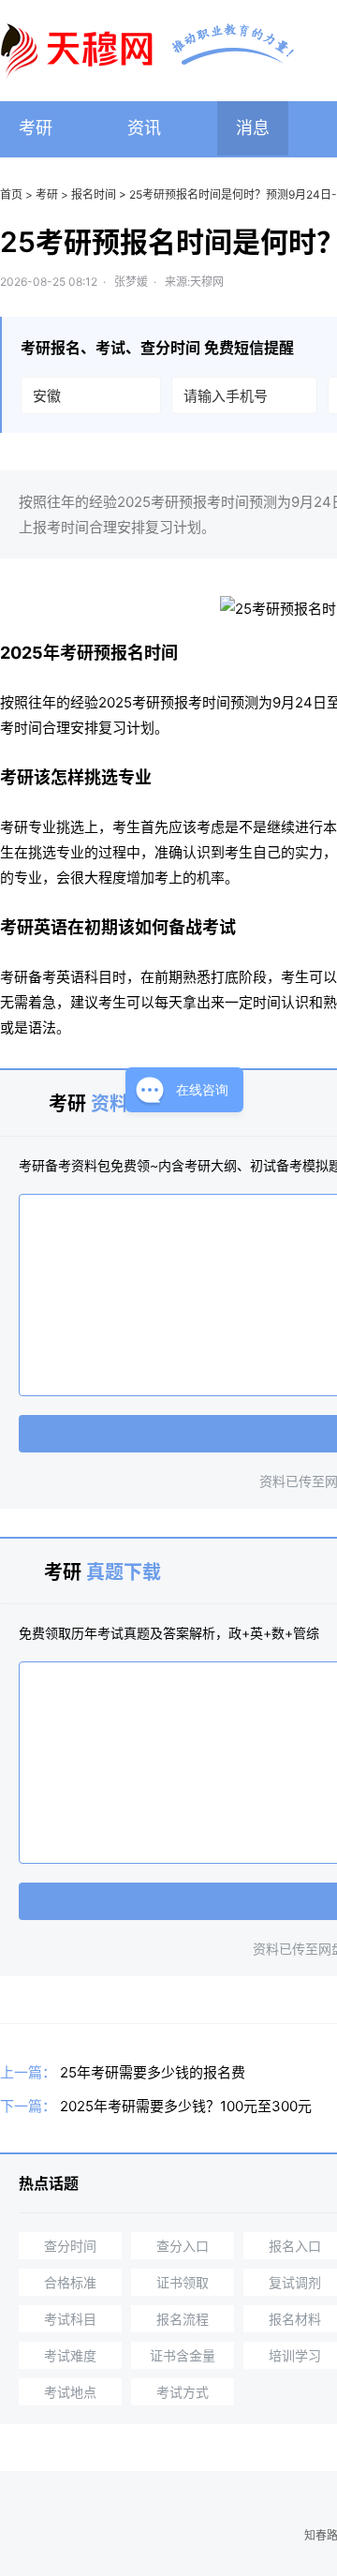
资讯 (144, 128)
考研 (36, 128)
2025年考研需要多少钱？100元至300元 (186, 2106)
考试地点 (70, 2392)
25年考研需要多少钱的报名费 (153, 2072)
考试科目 (70, 2319)
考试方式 (183, 2392)
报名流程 (183, 2319)
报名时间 (94, 194)
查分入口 (183, 2246)
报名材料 (295, 2319)
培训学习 (295, 2355)
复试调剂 (295, 2282)
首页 (11, 194)
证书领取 (183, 2282)
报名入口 (295, 2246)
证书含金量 (183, 2355)
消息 (253, 128)
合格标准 (70, 2282)
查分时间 (70, 2246)
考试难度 (70, 2355)
